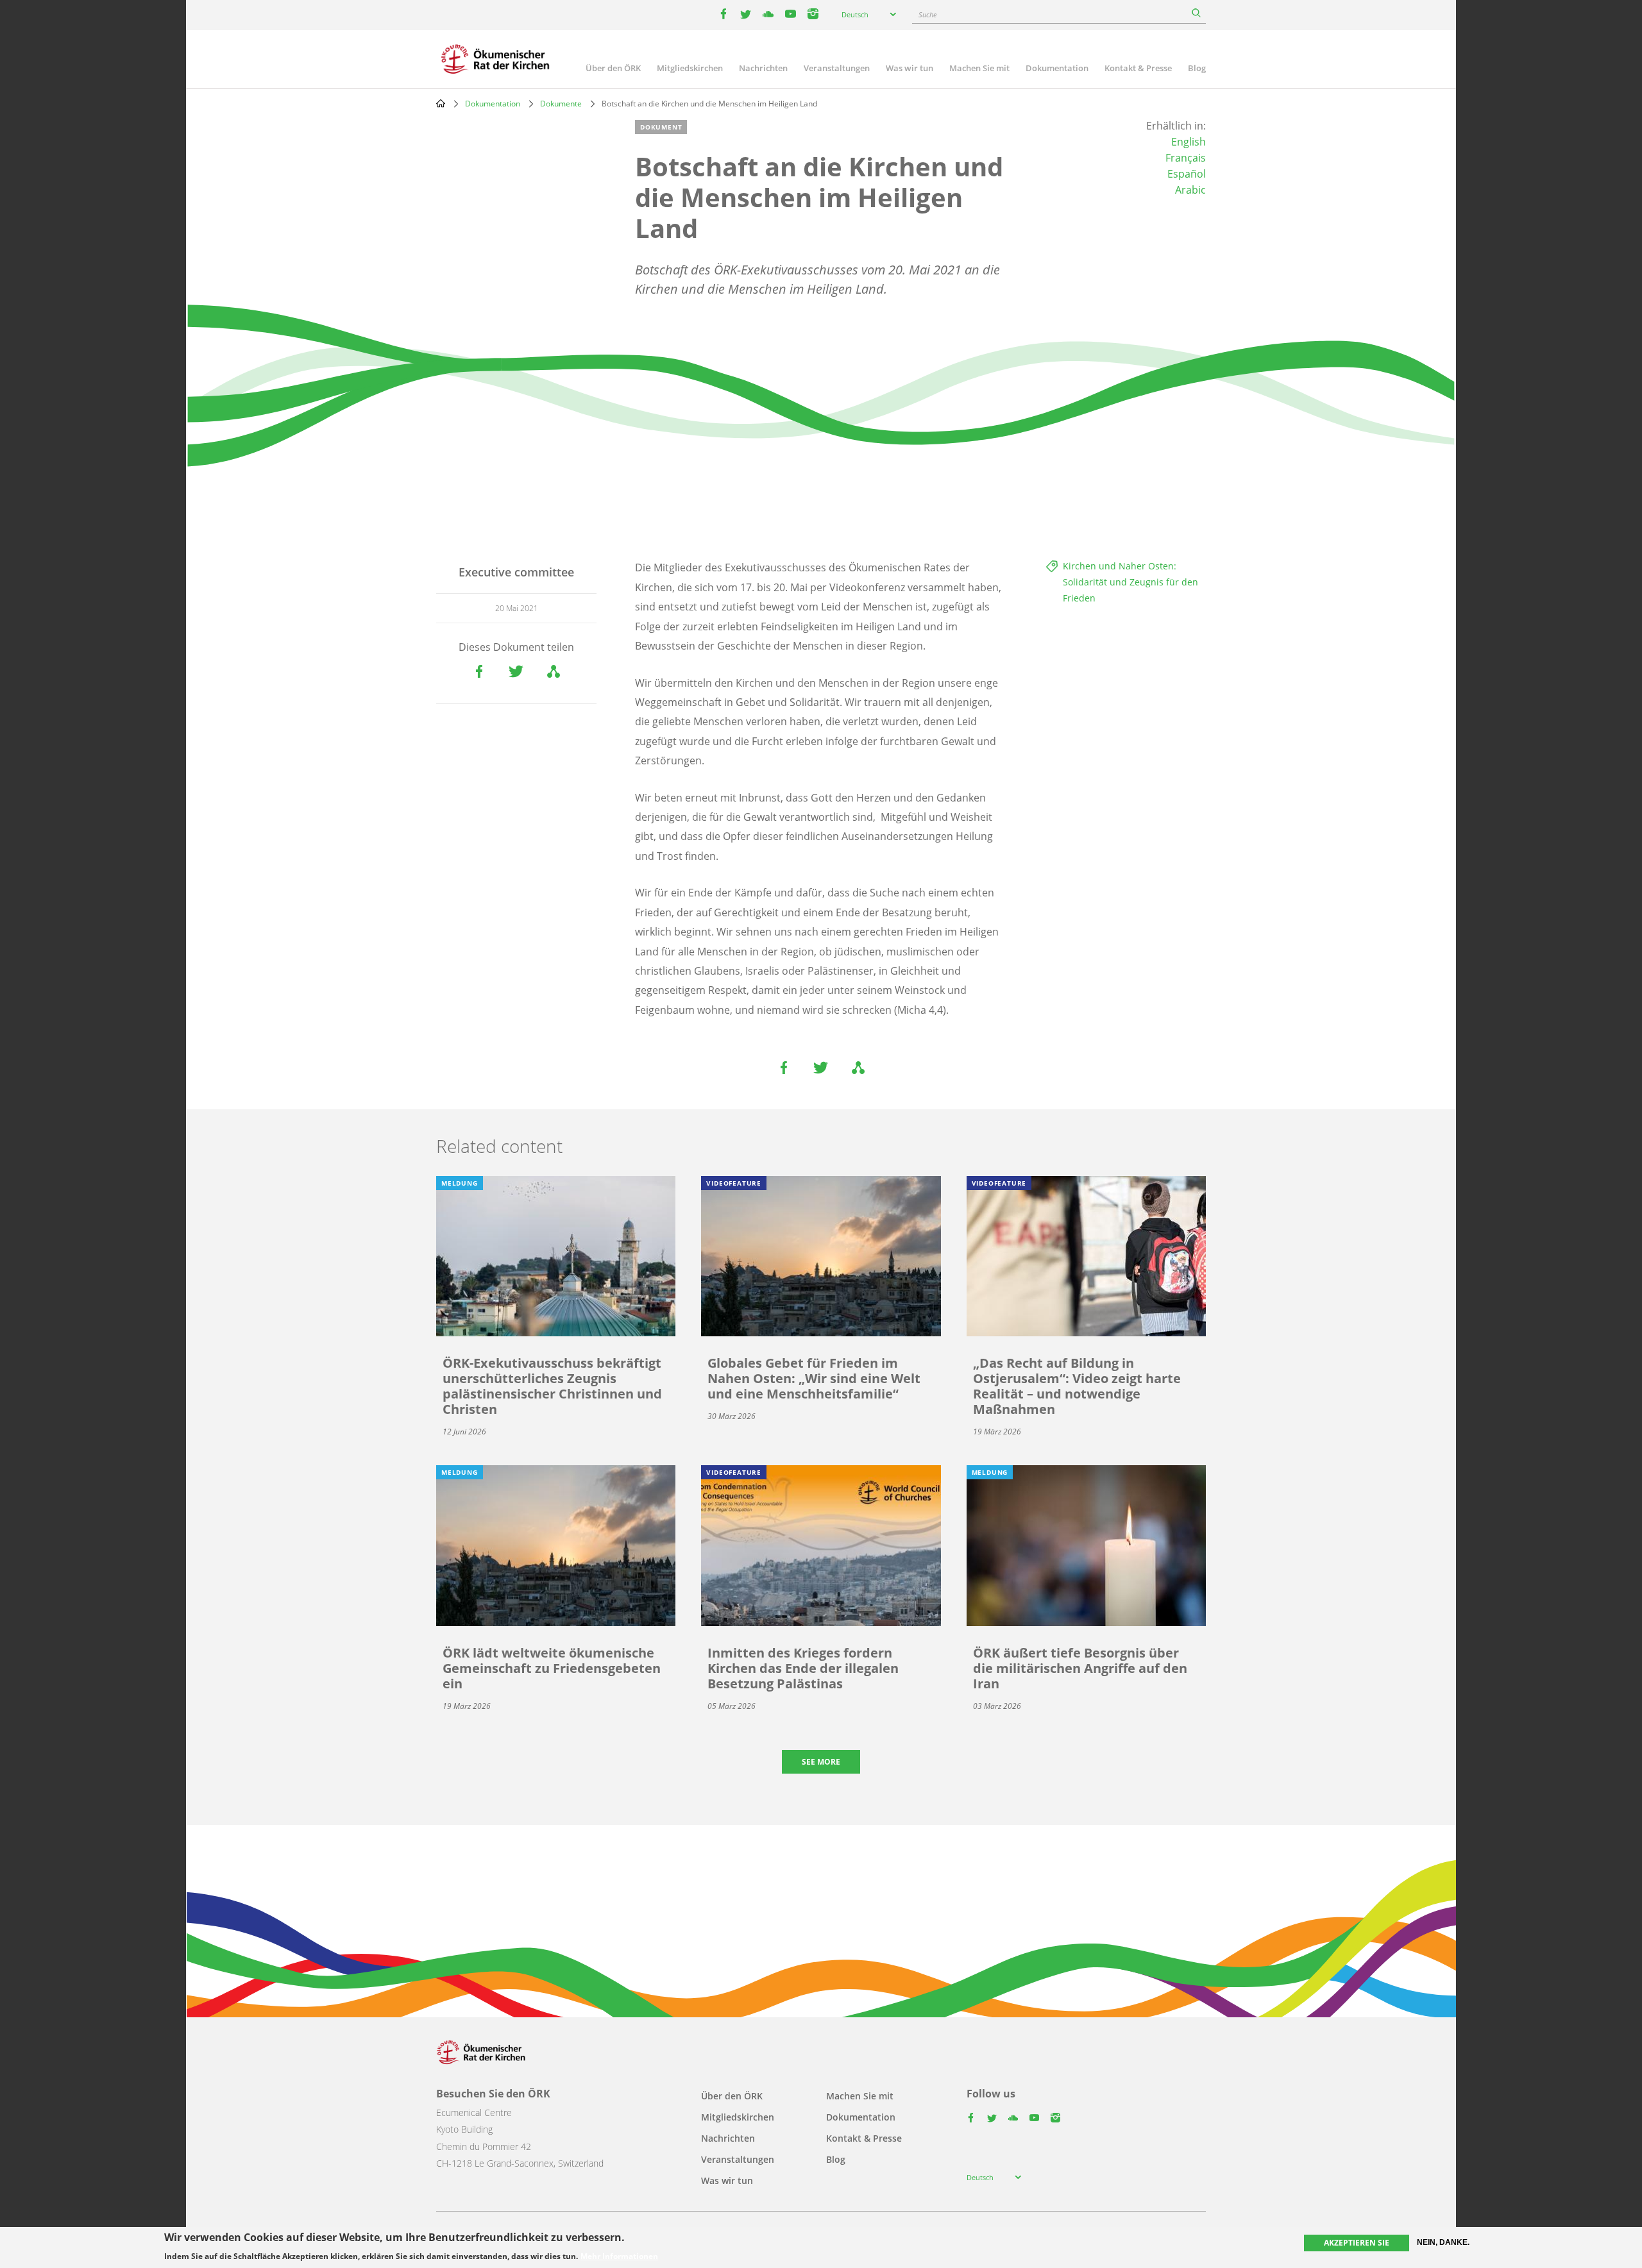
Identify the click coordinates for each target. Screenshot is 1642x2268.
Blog (1197, 68)
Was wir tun (910, 68)
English (1189, 142)
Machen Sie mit (979, 68)
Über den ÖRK (613, 68)
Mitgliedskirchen (690, 68)
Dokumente (561, 104)
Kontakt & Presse (1138, 68)
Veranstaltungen (837, 68)
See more (821, 1762)
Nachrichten (763, 68)
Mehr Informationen (619, 2256)
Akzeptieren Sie (1357, 2243)
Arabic (1190, 190)
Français (1186, 158)
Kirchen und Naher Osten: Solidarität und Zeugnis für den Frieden (1130, 582)
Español (1187, 174)
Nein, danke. (1443, 2242)
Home (441, 103)
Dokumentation (1057, 68)
